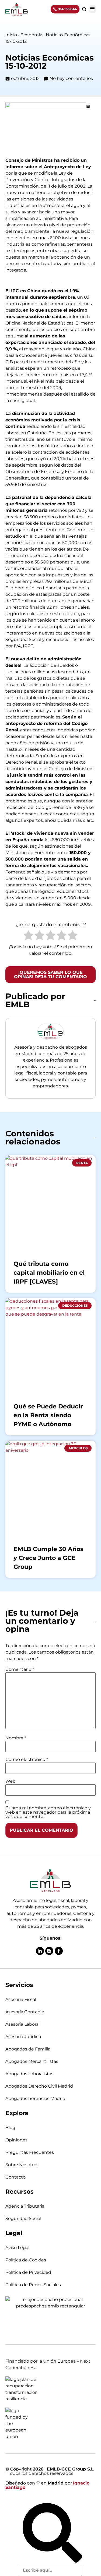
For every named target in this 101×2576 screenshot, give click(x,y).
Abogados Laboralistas (29, 2074)
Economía (31, 35)
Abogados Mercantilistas (32, 2061)
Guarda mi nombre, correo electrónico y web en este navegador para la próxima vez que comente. (48, 1812)
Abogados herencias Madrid (35, 2098)
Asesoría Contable (25, 2012)
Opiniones (16, 2140)
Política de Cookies (26, 2260)
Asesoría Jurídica (23, 2037)
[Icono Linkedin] (40, 1951)
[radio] (28, 936)
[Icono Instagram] (49, 1951)
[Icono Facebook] (59, 1951)
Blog (10, 2128)
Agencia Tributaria (25, 2206)
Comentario (20, 1669)
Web (11, 1781)
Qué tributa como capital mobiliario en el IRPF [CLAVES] (49, 1273)
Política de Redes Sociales (33, 2285)
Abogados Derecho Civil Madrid (39, 2086)
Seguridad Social (23, 2219)
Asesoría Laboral (22, 2024)
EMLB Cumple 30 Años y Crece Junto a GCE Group (48, 1558)
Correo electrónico (27, 1760)
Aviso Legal (17, 2248)
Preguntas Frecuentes (30, 2152)
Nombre (16, 1738)
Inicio (11, 35)
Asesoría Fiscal (21, 1999)
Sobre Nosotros (22, 2165)
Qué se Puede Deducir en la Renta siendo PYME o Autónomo (48, 1415)
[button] (92, 9)
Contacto (15, 2177)
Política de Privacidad (28, 2272)
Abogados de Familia (28, 2049)
